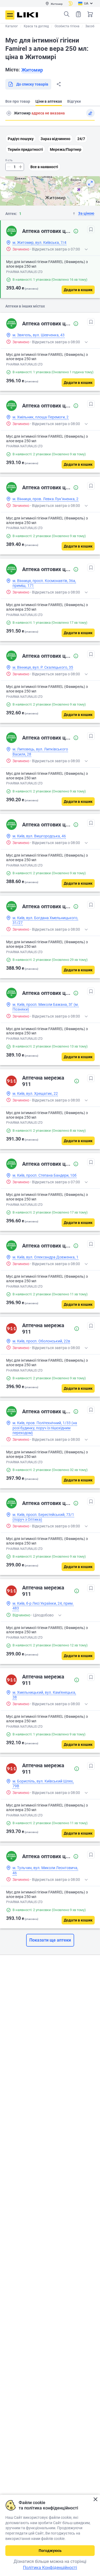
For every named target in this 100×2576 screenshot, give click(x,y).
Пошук (67, 14)
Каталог (12, 26)
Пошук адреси (9, 113)
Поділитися (59, 84)
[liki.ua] (28, 15)
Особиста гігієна (67, 26)
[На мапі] (90, 183)
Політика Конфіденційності (50, 2568)
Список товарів (78, 14)
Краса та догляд (36, 26)
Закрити (95, 2499)
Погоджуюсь (50, 2551)
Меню (10, 15)
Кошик (90, 14)
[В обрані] (91, 229)
